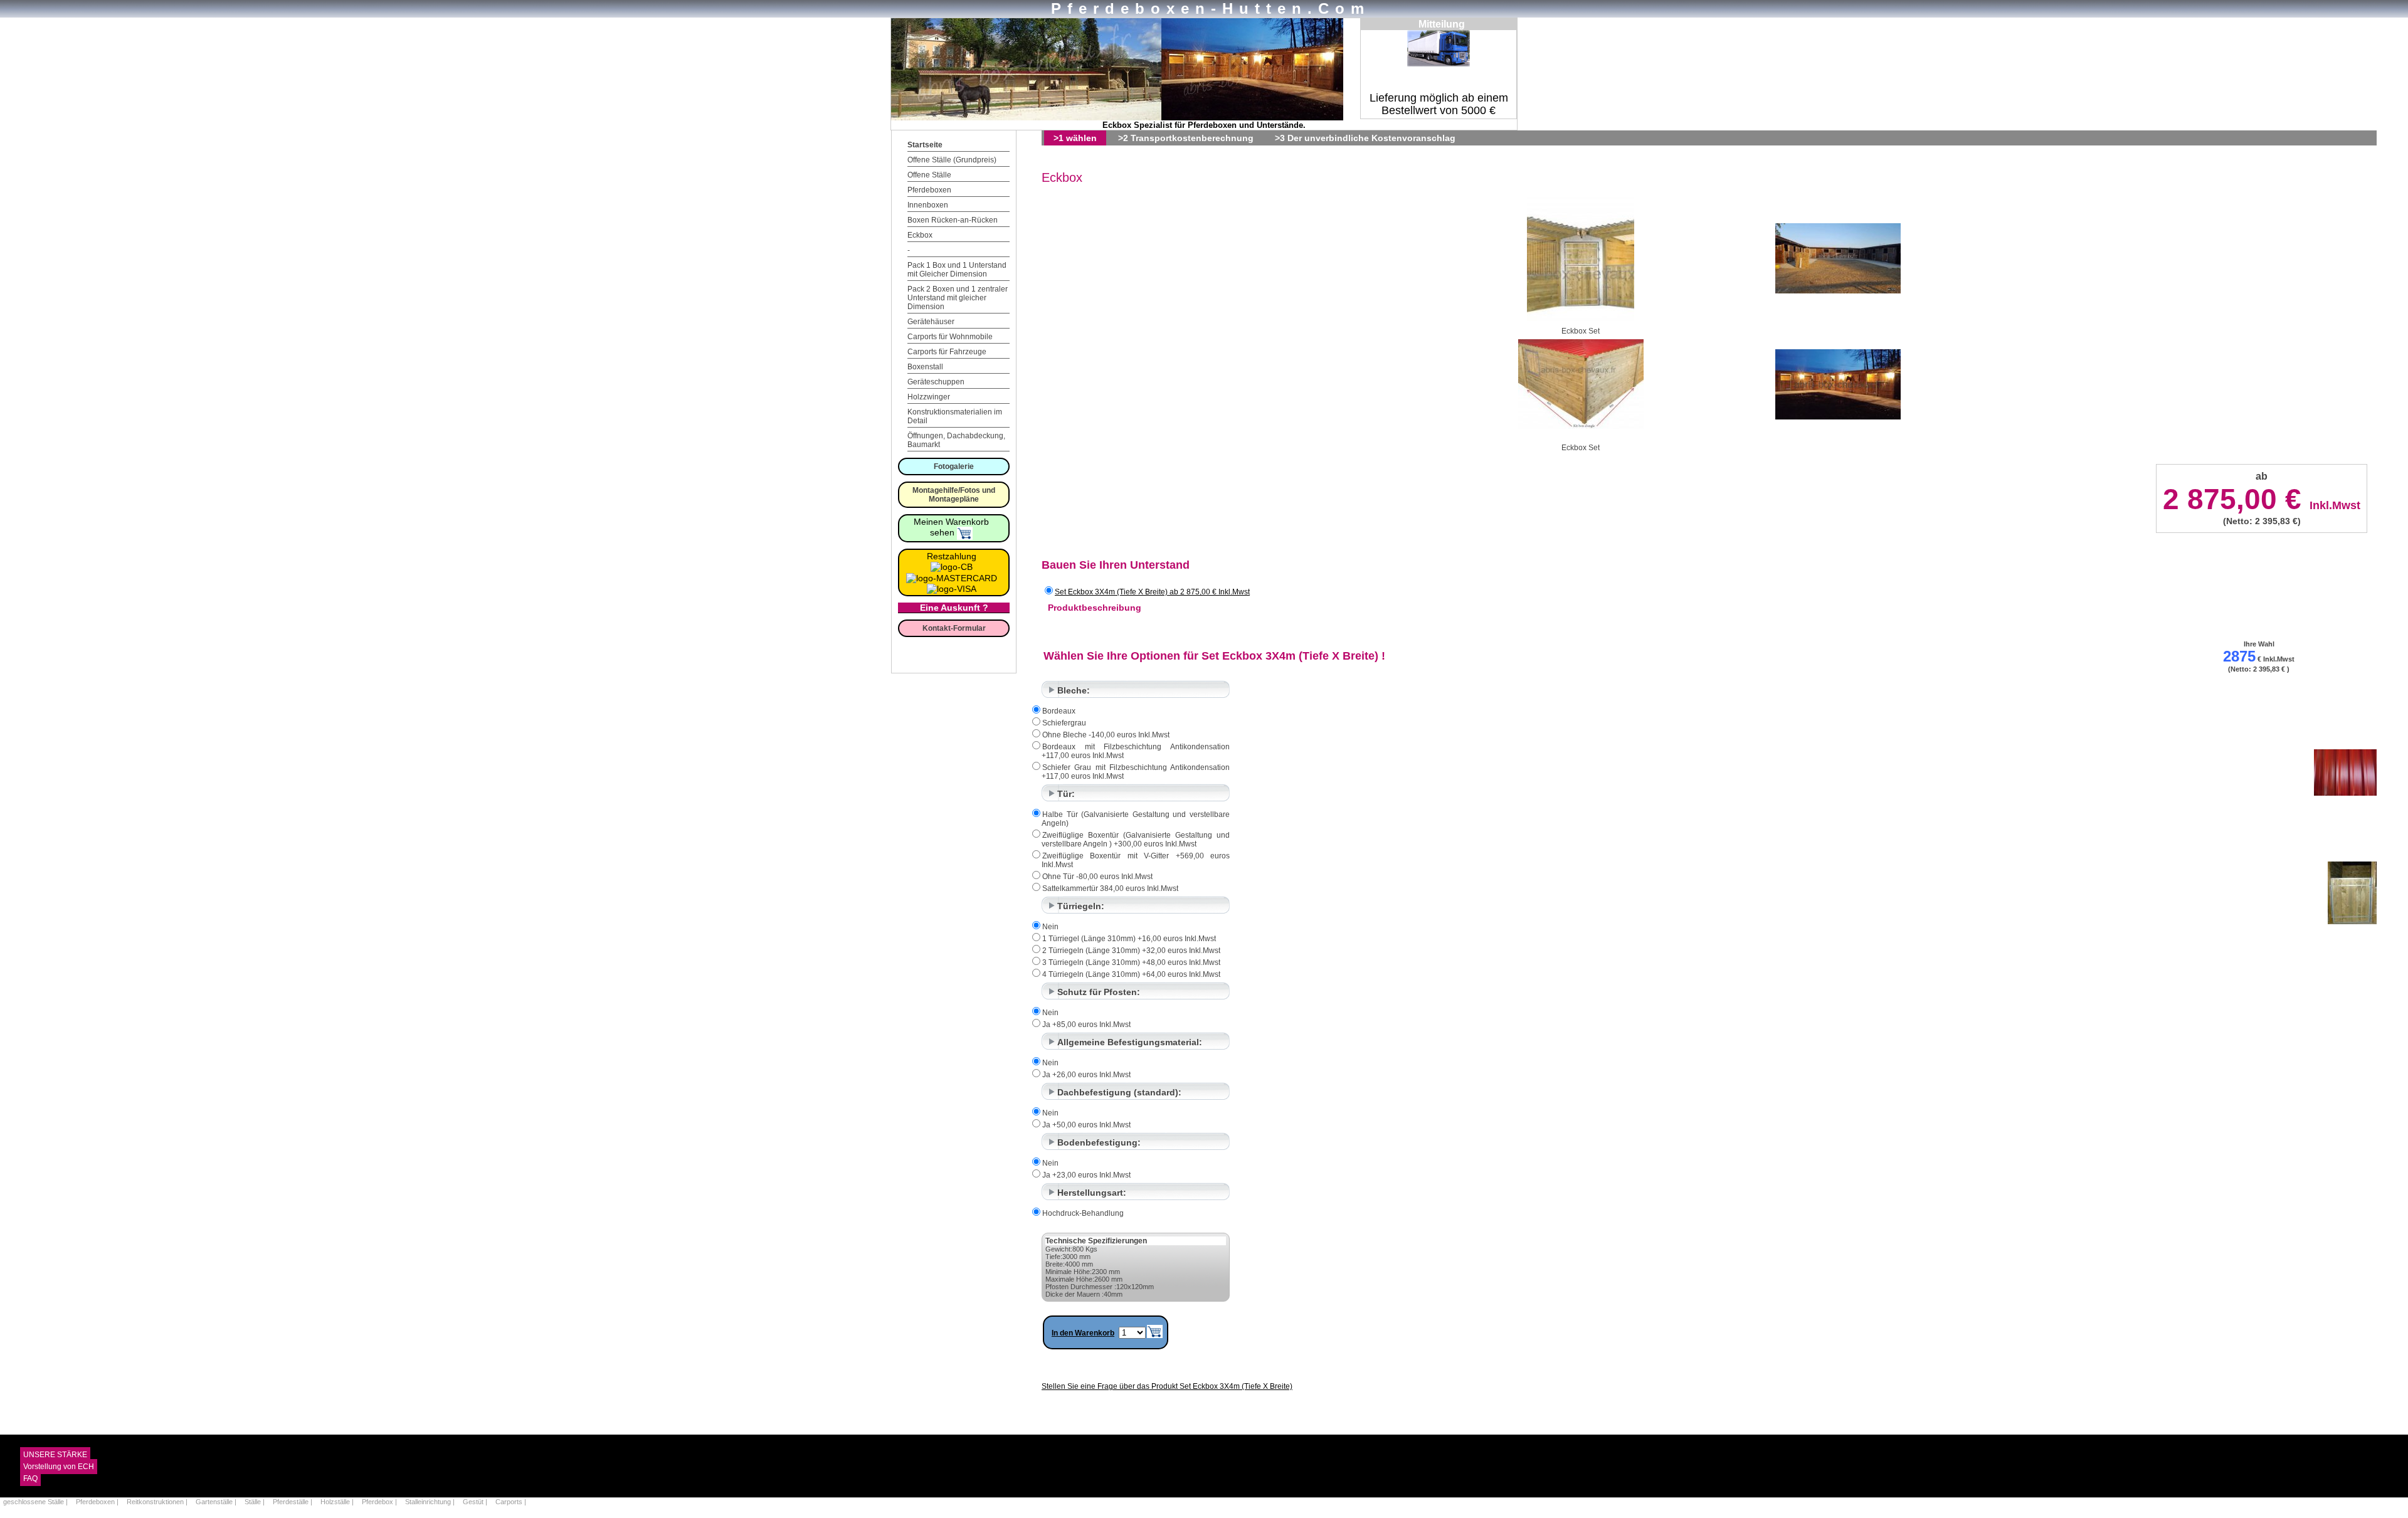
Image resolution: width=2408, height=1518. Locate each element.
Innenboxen (928, 205)
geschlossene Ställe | (36, 1502)
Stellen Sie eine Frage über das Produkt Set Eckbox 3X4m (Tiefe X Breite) (1167, 1386)
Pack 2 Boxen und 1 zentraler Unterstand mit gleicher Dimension (958, 298)
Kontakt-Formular (954, 628)
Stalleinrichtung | (431, 1502)
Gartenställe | (217, 1502)
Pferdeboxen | (98, 1502)
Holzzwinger (929, 397)
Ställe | (256, 1502)
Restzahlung (952, 556)
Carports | (511, 1502)
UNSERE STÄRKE (55, 1455)
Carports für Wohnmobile (950, 337)
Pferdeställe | (293, 1502)
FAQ (30, 1478)
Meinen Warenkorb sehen (951, 527)
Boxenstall (925, 367)
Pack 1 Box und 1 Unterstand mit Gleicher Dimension (957, 270)
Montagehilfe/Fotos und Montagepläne (954, 495)
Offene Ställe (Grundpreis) (952, 160)
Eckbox (920, 235)
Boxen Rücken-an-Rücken (953, 220)
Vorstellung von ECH (59, 1467)
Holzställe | (338, 1502)
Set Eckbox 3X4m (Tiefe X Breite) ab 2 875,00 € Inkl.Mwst (1152, 592)
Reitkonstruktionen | (158, 1502)
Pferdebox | (380, 1502)
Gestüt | (476, 1502)
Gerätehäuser (931, 322)
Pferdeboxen (929, 190)
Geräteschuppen (936, 382)
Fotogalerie (954, 466)
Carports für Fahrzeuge (947, 352)
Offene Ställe (929, 175)
